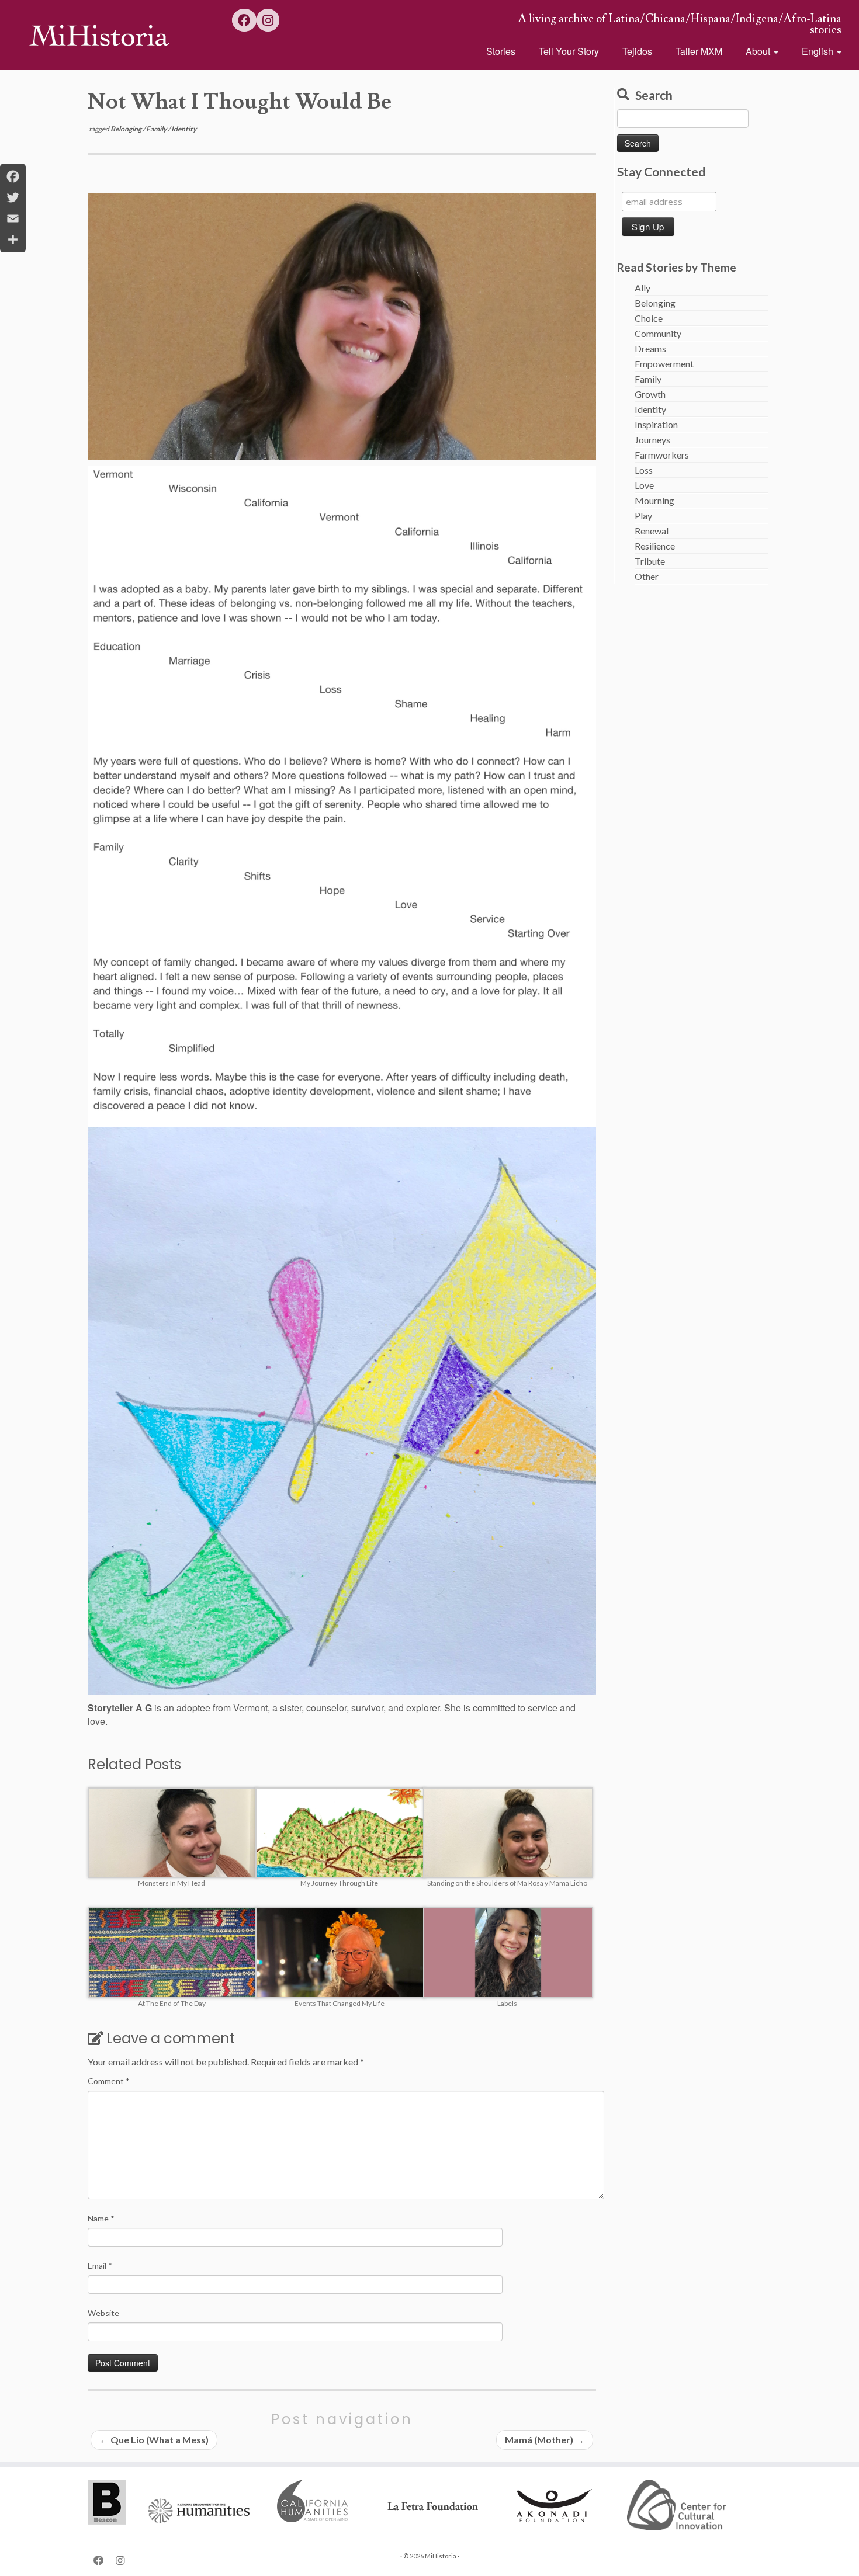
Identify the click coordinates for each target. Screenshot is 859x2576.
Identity (184, 129)
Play (643, 515)
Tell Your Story (569, 51)
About (759, 51)
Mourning (654, 500)
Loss (644, 470)
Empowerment (664, 364)
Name (101, 2218)
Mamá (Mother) (545, 2440)
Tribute (650, 561)
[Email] (13, 218)
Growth (650, 394)
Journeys (652, 440)
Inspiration (656, 424)
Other (647, 576)
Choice (649, 318)
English (819, 51)
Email (100, 2266)
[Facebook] (13, 176)
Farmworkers (662, 455)
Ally (642, 288)
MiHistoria (441, 2556)
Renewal (652, 531)
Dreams (650, 348)
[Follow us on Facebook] (244, 20)
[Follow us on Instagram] (268, 20)
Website (103, 2313)
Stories (501, 51)
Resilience (655, 546)
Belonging (127, 129)
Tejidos (637, 51)
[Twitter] (13, 197)
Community (658, 333)
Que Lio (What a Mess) (154, 2440)
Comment (109, 2081)
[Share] (13, 239)
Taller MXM (699, 51)
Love (644, 485)
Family (157, 129)
